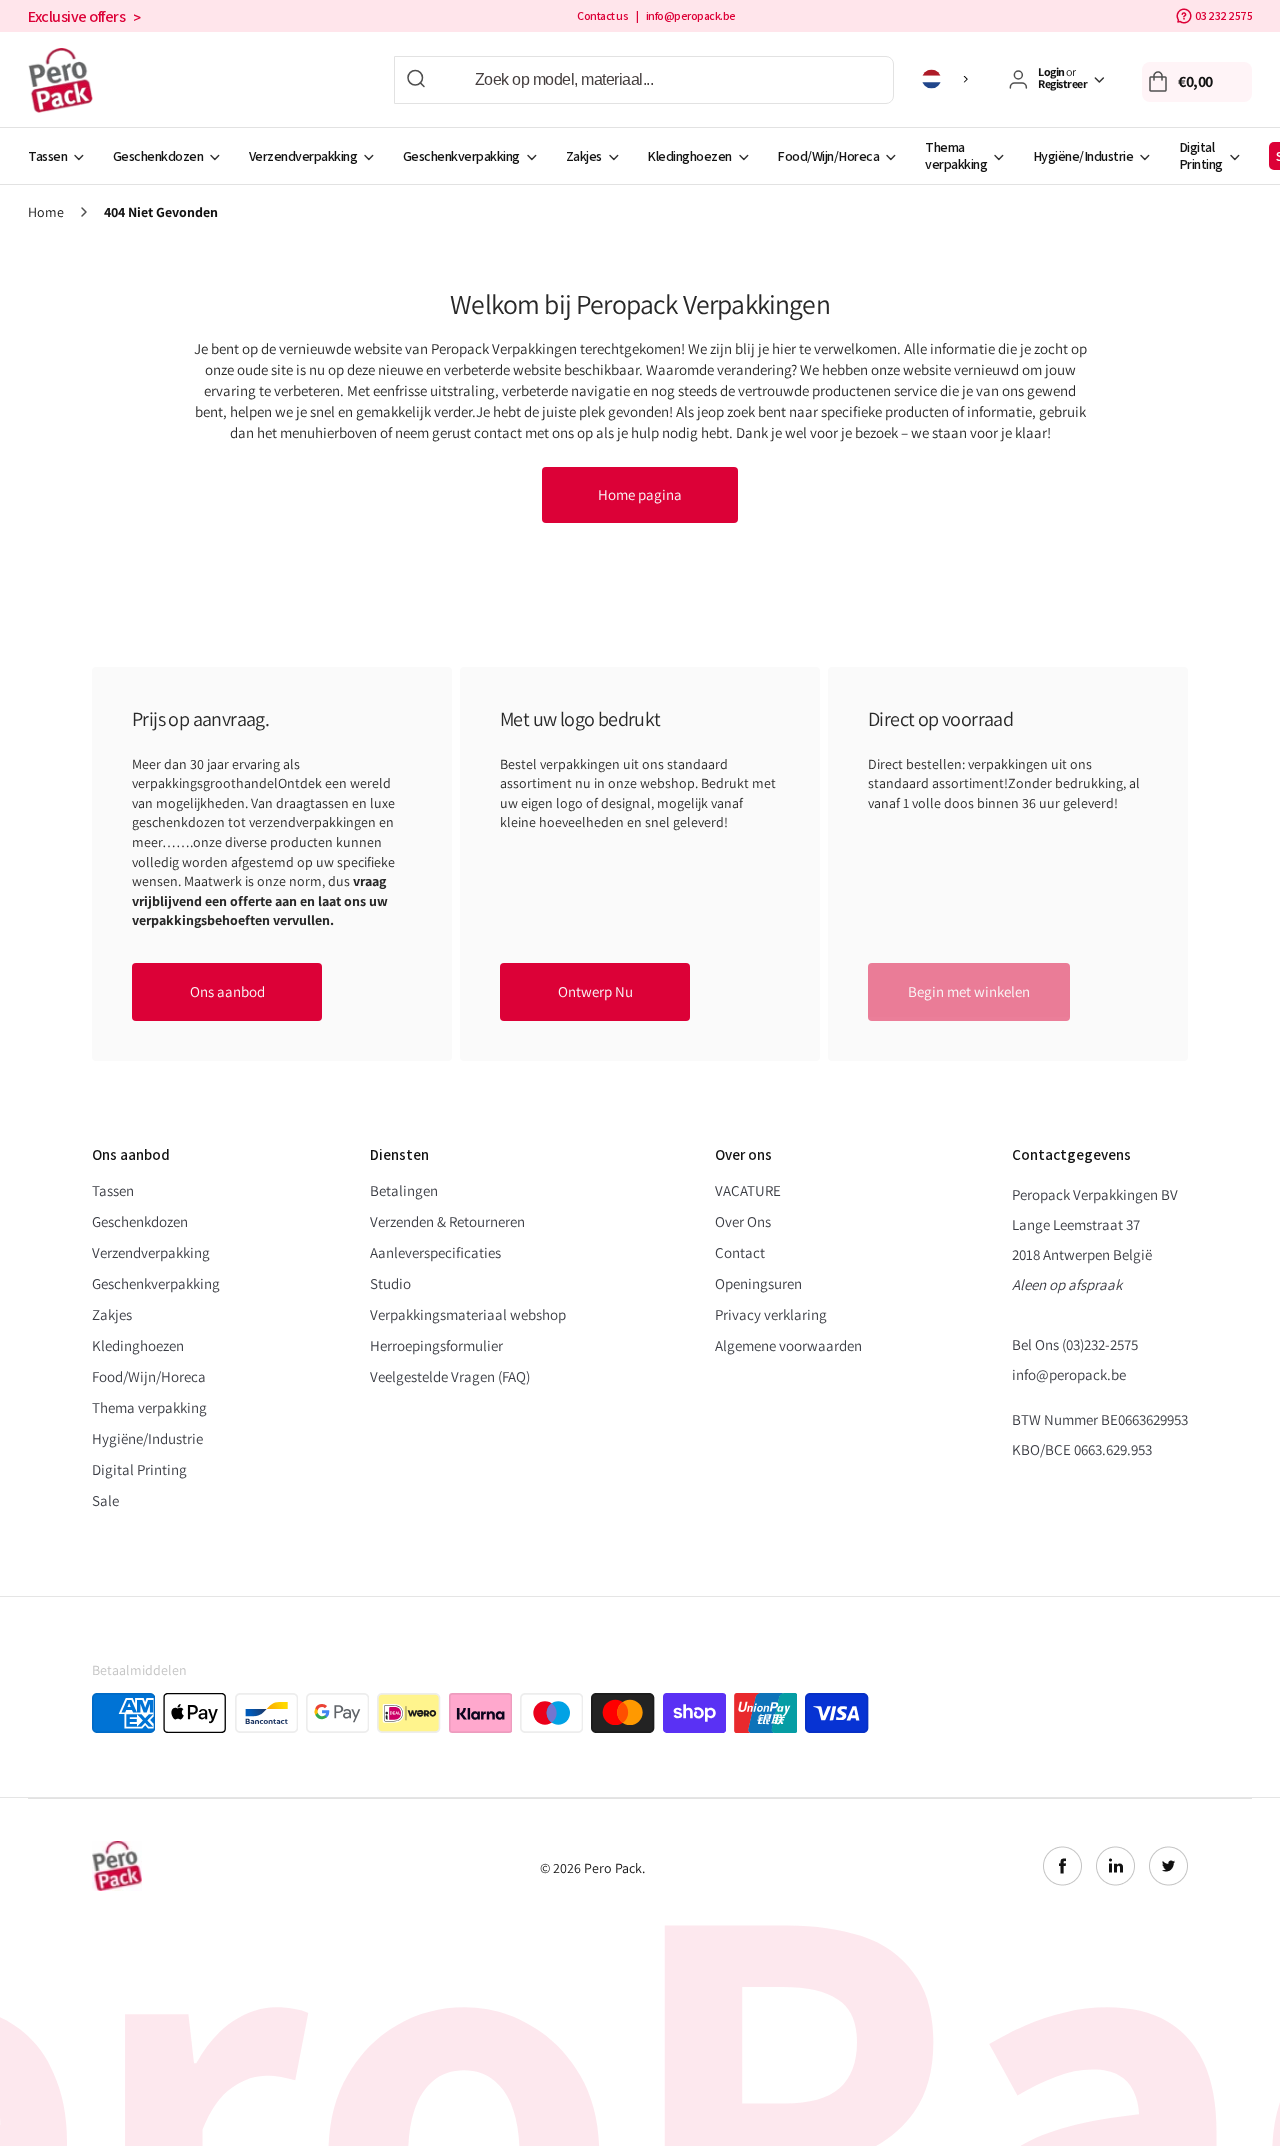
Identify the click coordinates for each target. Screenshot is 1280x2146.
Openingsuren (758, 1283)
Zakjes (584, 156)
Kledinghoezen (689, 156)
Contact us (602, 16)
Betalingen (404, 1190)
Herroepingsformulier (436, 1345)
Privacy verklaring (771, 1314)
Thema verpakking (956, 155)
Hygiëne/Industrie (1083, 156)
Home (46, 212)
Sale (105, 1500)
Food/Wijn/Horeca (828, 156)
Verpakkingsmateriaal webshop (468, 1314)
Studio (390, 1283)
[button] (1197, 82)
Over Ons (743, 1221)
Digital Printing (1201, 155)
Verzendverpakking (303, 156)
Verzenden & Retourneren (447, 1221)
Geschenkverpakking (461, 156)
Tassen (47, 156)
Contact (740, 1252)
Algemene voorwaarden (788, 1345)
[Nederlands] (948, 79)
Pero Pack (613, 1868)
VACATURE (748, 1190)
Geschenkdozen (158, 156)
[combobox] (644, 80)
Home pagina (640, 494)
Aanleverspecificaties (435, 1252)
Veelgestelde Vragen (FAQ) (450, 1376)
